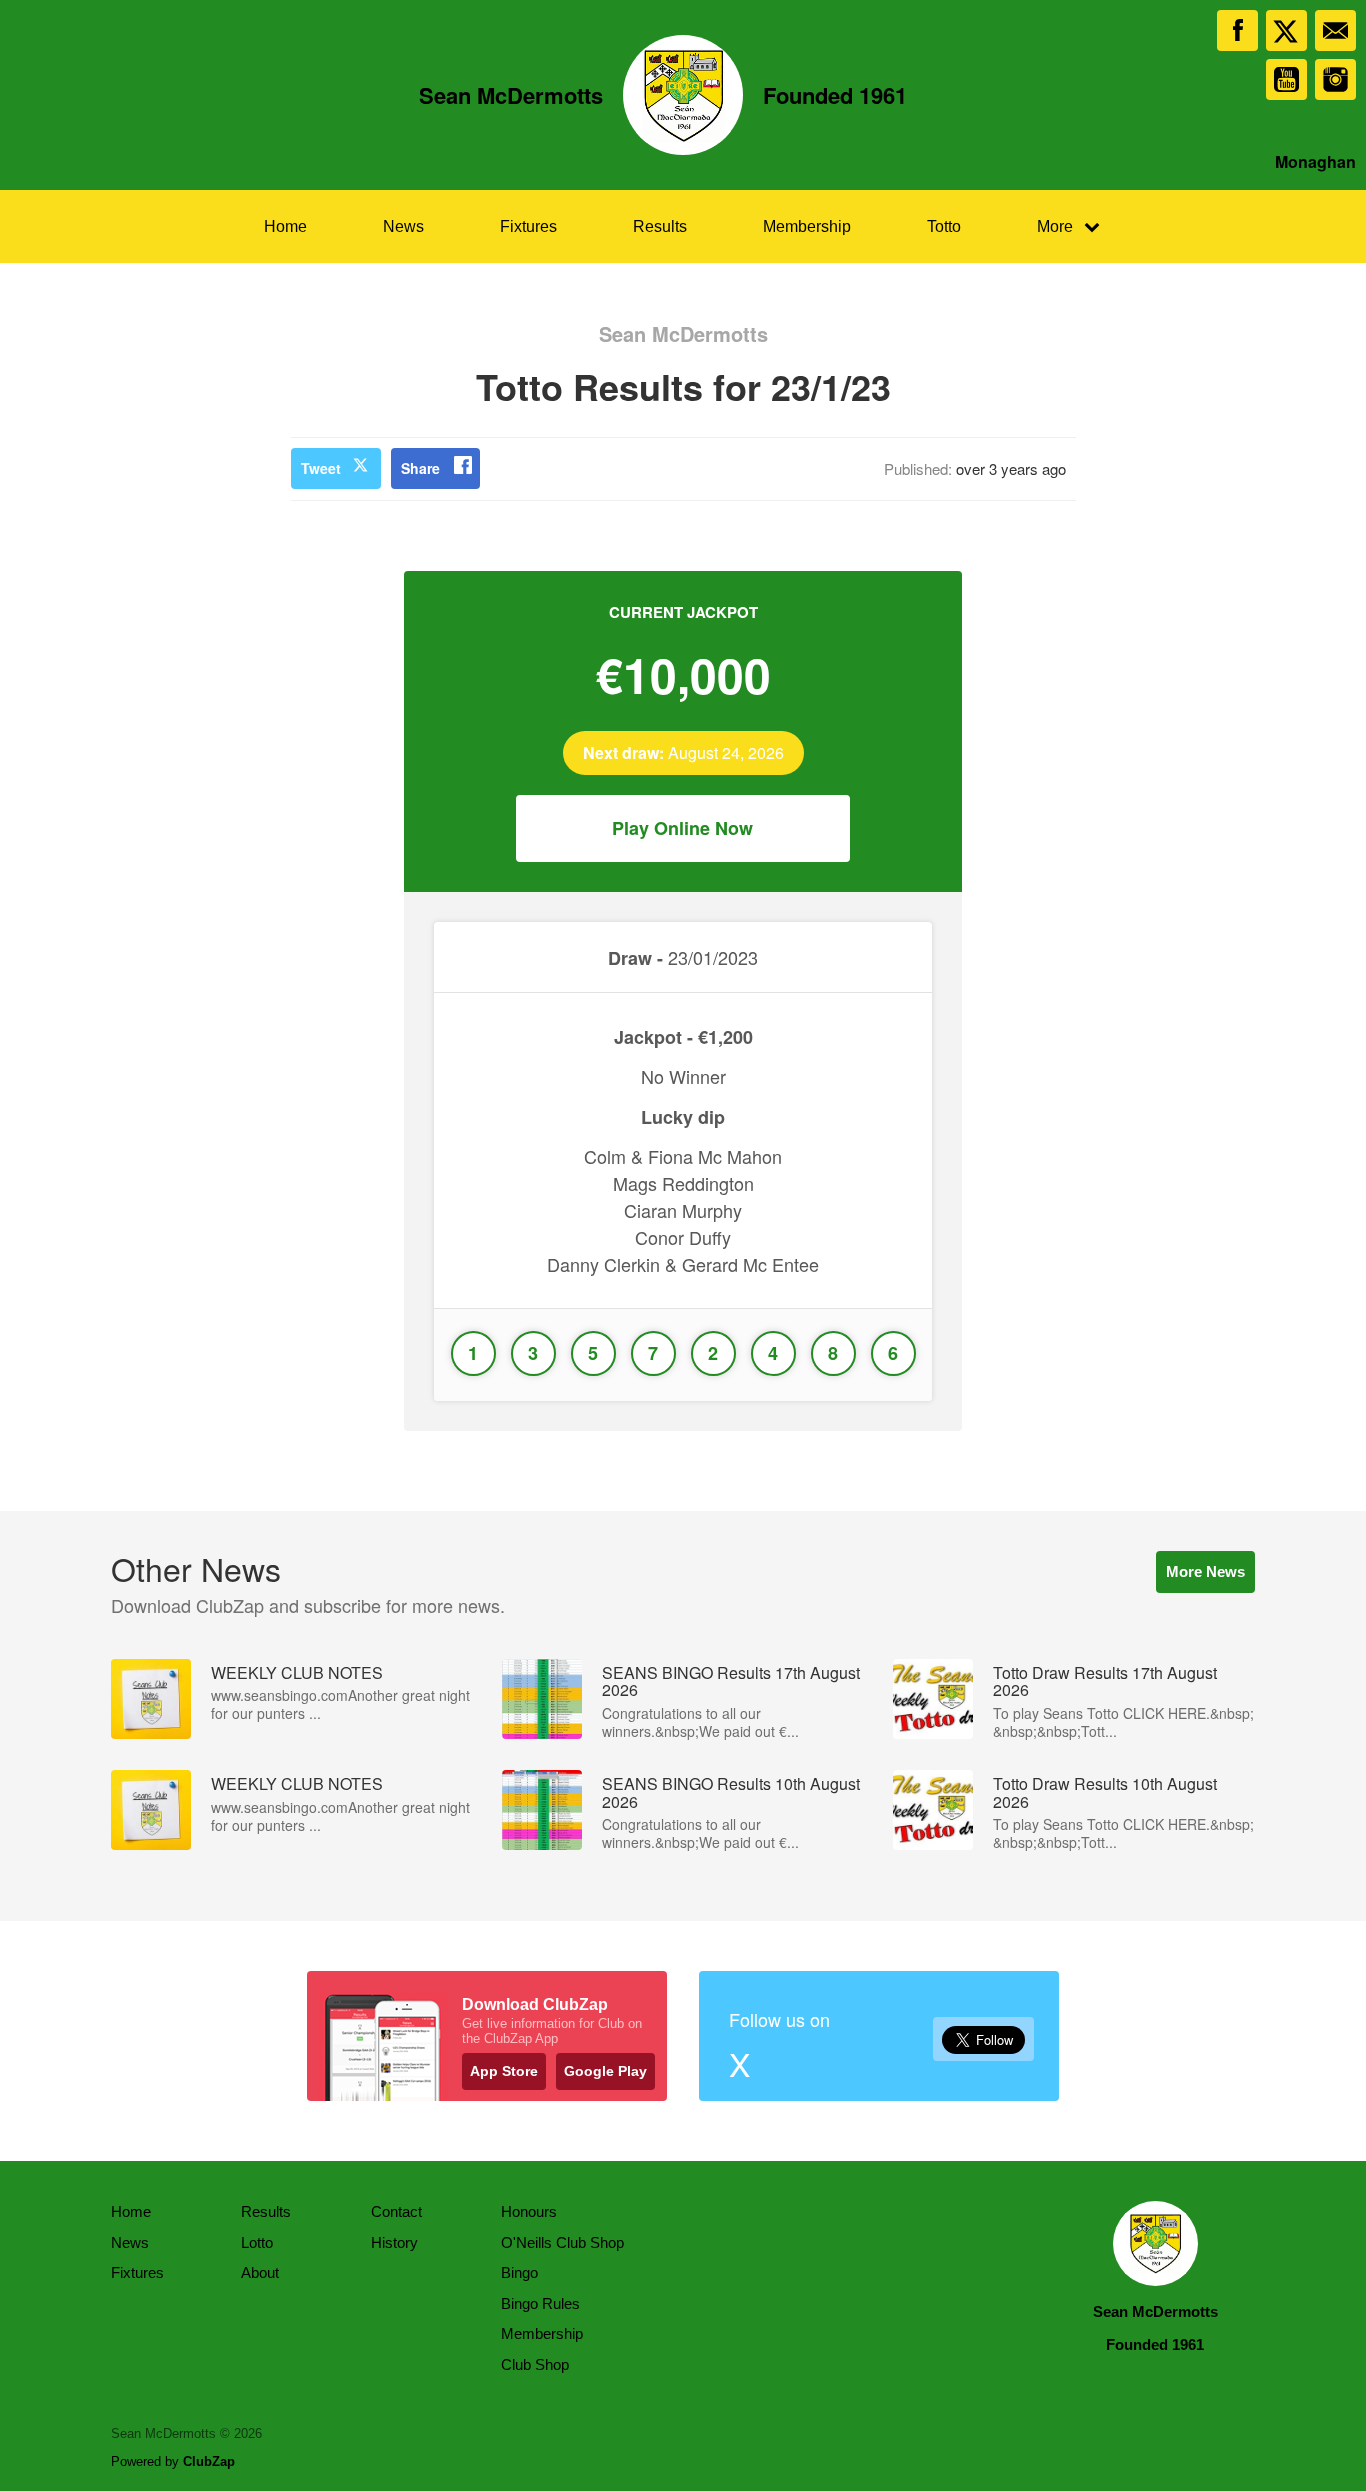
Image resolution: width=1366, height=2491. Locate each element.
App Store (504, 2071)
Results (660, 226)
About (260, 2272)
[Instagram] (1335, 79)
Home (285, 226)
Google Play (605, 2071)
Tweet (321, 468)
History (394, 2242)
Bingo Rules (540, 2303)
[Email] (1335, 30)
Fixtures (528, 226)
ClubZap (209, 2461)
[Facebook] (1237, 30)
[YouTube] (1286, 79)
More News (1205, 1571)
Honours (529, 2211)
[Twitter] (1286, 30)
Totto (944, 226)
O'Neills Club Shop (562, 2242)
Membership (807, 226)
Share (420, 468)
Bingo (519, 2272)
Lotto (257, 2242)
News (403, 226)
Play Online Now (682, 828)
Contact (396, 2211)
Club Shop (535, 2364)
